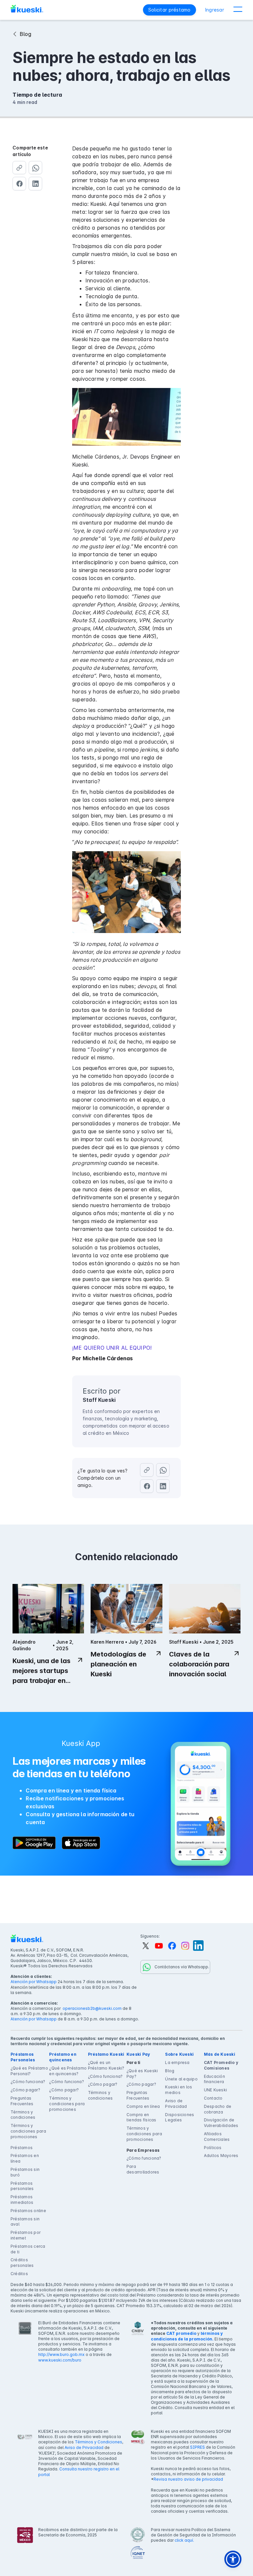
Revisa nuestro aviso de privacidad (188, 2479)
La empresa (177, 2062)
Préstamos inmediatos (22, 2200)
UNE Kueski (215, 2090)
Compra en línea (143, 2106)
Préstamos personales (22, 2186)
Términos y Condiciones (98, 2442)
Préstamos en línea (25, 2158)
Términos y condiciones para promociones (28, 2131)
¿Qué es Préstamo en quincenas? (68, 2071)
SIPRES (197, 2447)
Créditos (19, 2274)
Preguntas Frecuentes (22, 2101)
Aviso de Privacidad (176, 2104)
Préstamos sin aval (25, 2222)
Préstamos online (28, 2211)
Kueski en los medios (179, 2090)
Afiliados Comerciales (217, 2137)
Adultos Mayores (221, 2156)
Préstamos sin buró (25, 2172)
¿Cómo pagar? (25, 2090)
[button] (238, 10)
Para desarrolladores (143, 2169)
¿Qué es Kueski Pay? (142, 2074)
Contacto (213, 2098)
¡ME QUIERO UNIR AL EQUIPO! (112, 1348)
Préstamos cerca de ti (28, 2249)
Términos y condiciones (23, 2115)
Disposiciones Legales (180, 2117)
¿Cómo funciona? (28, 2082)
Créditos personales (22, 2263)
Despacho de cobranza (218, 2109)
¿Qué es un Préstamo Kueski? (106, 2065)
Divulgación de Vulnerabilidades (221, 2123)
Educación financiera (214, 2079)
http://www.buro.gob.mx (61, 2354)
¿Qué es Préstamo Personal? (29, 2071)
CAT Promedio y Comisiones (221, 2065)
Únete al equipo (181, 2079)
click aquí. (184, 2540)
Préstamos (22, 2148)
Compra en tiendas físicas (141, 2117)
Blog (170, 2071)
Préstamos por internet (26, 2235)
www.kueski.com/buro (60, 2360)
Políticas (213, 2148)
